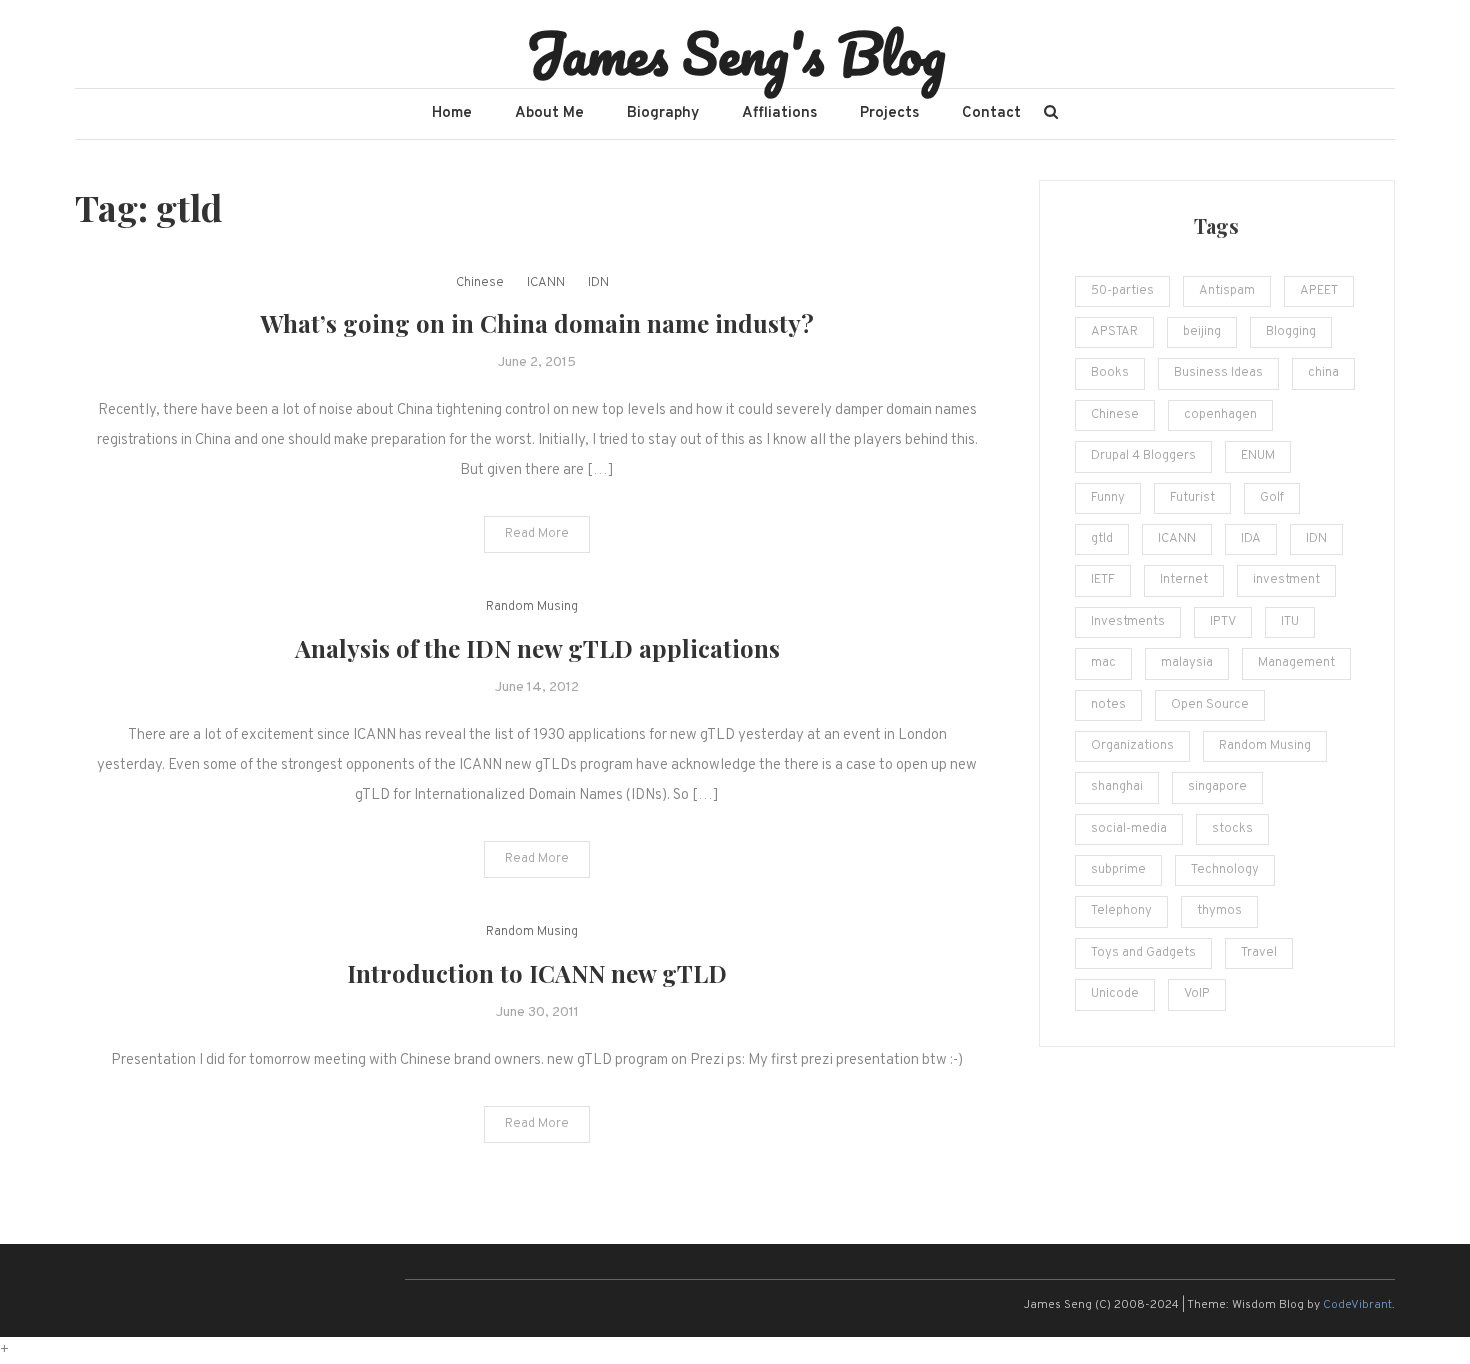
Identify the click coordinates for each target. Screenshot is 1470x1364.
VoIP (1197, 994)
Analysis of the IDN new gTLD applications (537, 648)
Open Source (1210, 705)
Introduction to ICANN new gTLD (537, 973)
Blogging (1291, 332)
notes (1108, 705)
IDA (1251, 539)
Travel (1259, 953)
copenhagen (1220, 415)
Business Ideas (1218, 373)
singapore (1217, 787)
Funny (1108, 498)
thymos (1219, 911)
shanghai (1117, 787)
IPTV (1223, 622)
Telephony (1121, 911)
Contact (991, 113)
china (1323, 373)
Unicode (1115, 994)
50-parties (1122, 291)
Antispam (1227, 291)
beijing (1202, 332)
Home (452, 113)
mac (1103, 663)
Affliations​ (779, 113)
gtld (1102, 539)
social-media (1129, 829)
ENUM (1258, 456)
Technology (1225, 870)
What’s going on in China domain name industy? (537, 323)
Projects (889, 113)
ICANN (546, 283)
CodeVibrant (1357, 1305)
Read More (537, 534)
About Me (549, 113)
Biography (663, 113)
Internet (1184, 580)
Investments (1128, 622)
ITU (1290, 622)
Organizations (1132, 746)
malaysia (1187, 663)
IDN (598, 283)
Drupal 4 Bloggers (1143, 456)
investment (1286, 580)
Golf (1272, 498)
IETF (1103, 580)
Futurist (1192, 498)
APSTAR (1114, 332)
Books (1110, 373)
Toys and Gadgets (1143, 953)
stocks (1232, 829)
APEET (1319, 291)
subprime (1118, 870)
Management (1296, 663)
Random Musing (532, 607)
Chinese (480, 283)
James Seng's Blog (735, 53)
